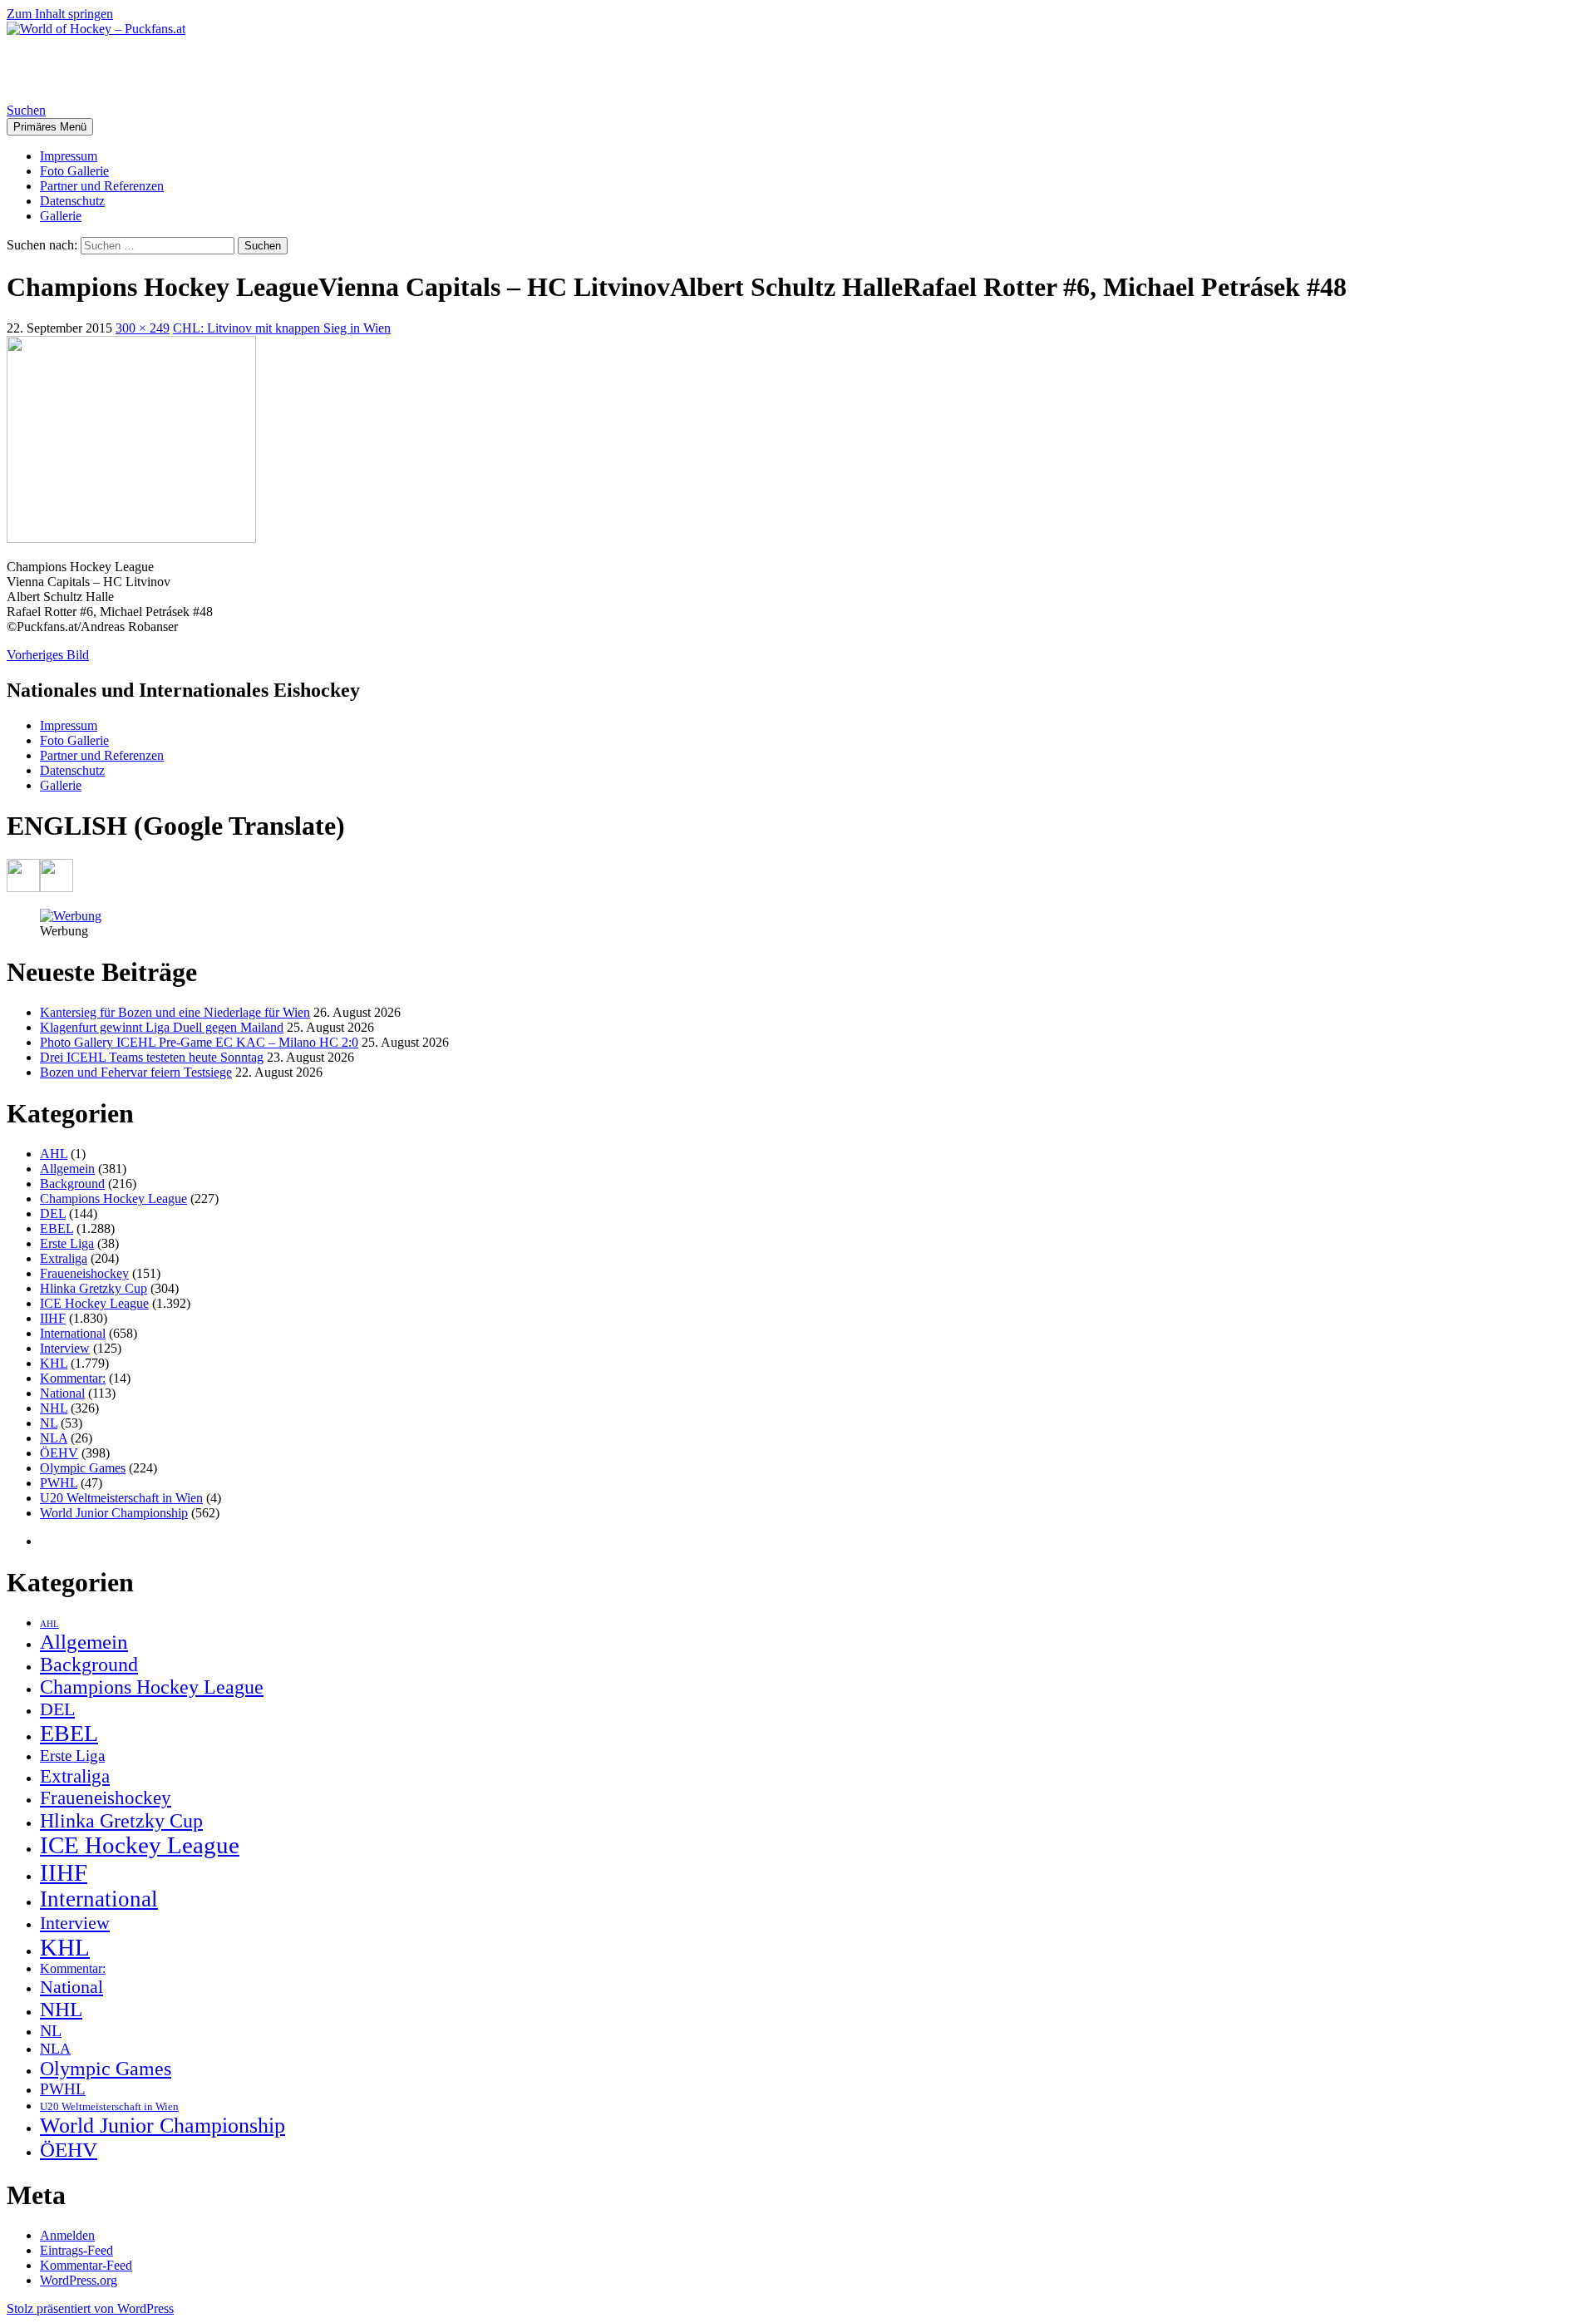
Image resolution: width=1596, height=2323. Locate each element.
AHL (54, 1154)
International (73, 1333)
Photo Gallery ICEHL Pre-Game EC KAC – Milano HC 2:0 (199, 1042)
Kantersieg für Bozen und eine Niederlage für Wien (175, 1012)
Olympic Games (83, 1468)
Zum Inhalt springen (60, 14)
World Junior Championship (114, 1513)
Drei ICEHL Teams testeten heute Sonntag (152, 1057)
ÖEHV (59, 1453)
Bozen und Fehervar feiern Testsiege (136, 1072)
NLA (54, 1438)
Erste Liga (67, 1243)
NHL (54, 1408)
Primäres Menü (50, 127)
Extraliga (64, 1258)
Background (72, 1184)
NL (49, 1423)
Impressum (69, 156)
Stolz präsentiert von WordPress (90, 2308)
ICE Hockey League (94, 1303)
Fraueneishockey (84, 1273)
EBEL (57, 1228)
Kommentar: (73, 1378)
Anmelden (67, 2235)
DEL (53, 1213)
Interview (65, 1348)
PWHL (59, 1483)
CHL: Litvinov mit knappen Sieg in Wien (282, 328)
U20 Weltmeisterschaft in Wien (121, 1498)
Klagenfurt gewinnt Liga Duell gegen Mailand (162, 1027)
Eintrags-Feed (76, 2250)
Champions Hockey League (113, 1198)
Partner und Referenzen (102, 186)
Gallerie (61, 216)
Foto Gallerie (74, 171)
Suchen (26, 110)
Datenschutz (72, 201)
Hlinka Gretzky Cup (94, 1288)
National (62, 1393)
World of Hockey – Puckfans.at (184, 69)
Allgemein (67, 1169)
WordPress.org (79, 2280)
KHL (54, 1363)
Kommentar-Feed (86, 2265)
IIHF (53, 1318)
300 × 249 (143, 328)
